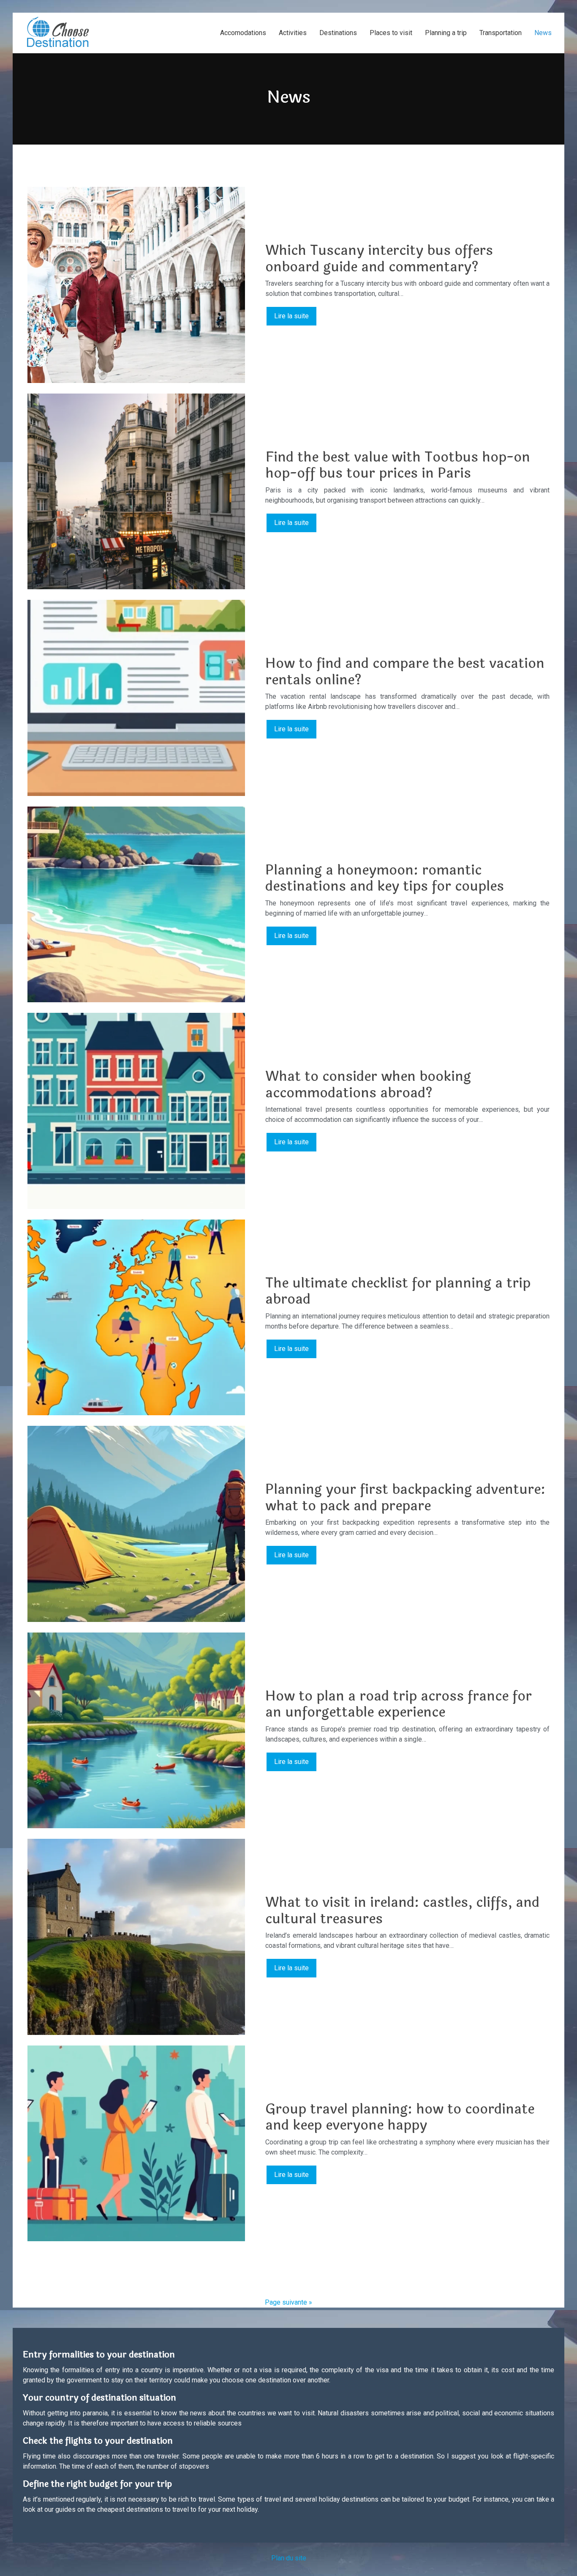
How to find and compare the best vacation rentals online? (405, 671)
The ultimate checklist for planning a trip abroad (398, 1291)
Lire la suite (291, 316)
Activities (293, 33)
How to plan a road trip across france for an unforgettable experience (399, 1704)
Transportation (501, 33)
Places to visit (391, 33)
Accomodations (243, 33)
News (543, 33)
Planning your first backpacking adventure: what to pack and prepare (405, 1497)
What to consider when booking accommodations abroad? (368, 1084)
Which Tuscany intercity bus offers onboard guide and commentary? (379, 258)
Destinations (338, 33)
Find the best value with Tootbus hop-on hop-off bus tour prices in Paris (398, 465)
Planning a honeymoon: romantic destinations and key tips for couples (385, 878)
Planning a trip (446, 33)
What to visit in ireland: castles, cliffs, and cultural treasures (402, 1910)
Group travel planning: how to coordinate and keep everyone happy (400, 2117)
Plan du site (289, 2558)
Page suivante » (288, 2302)
